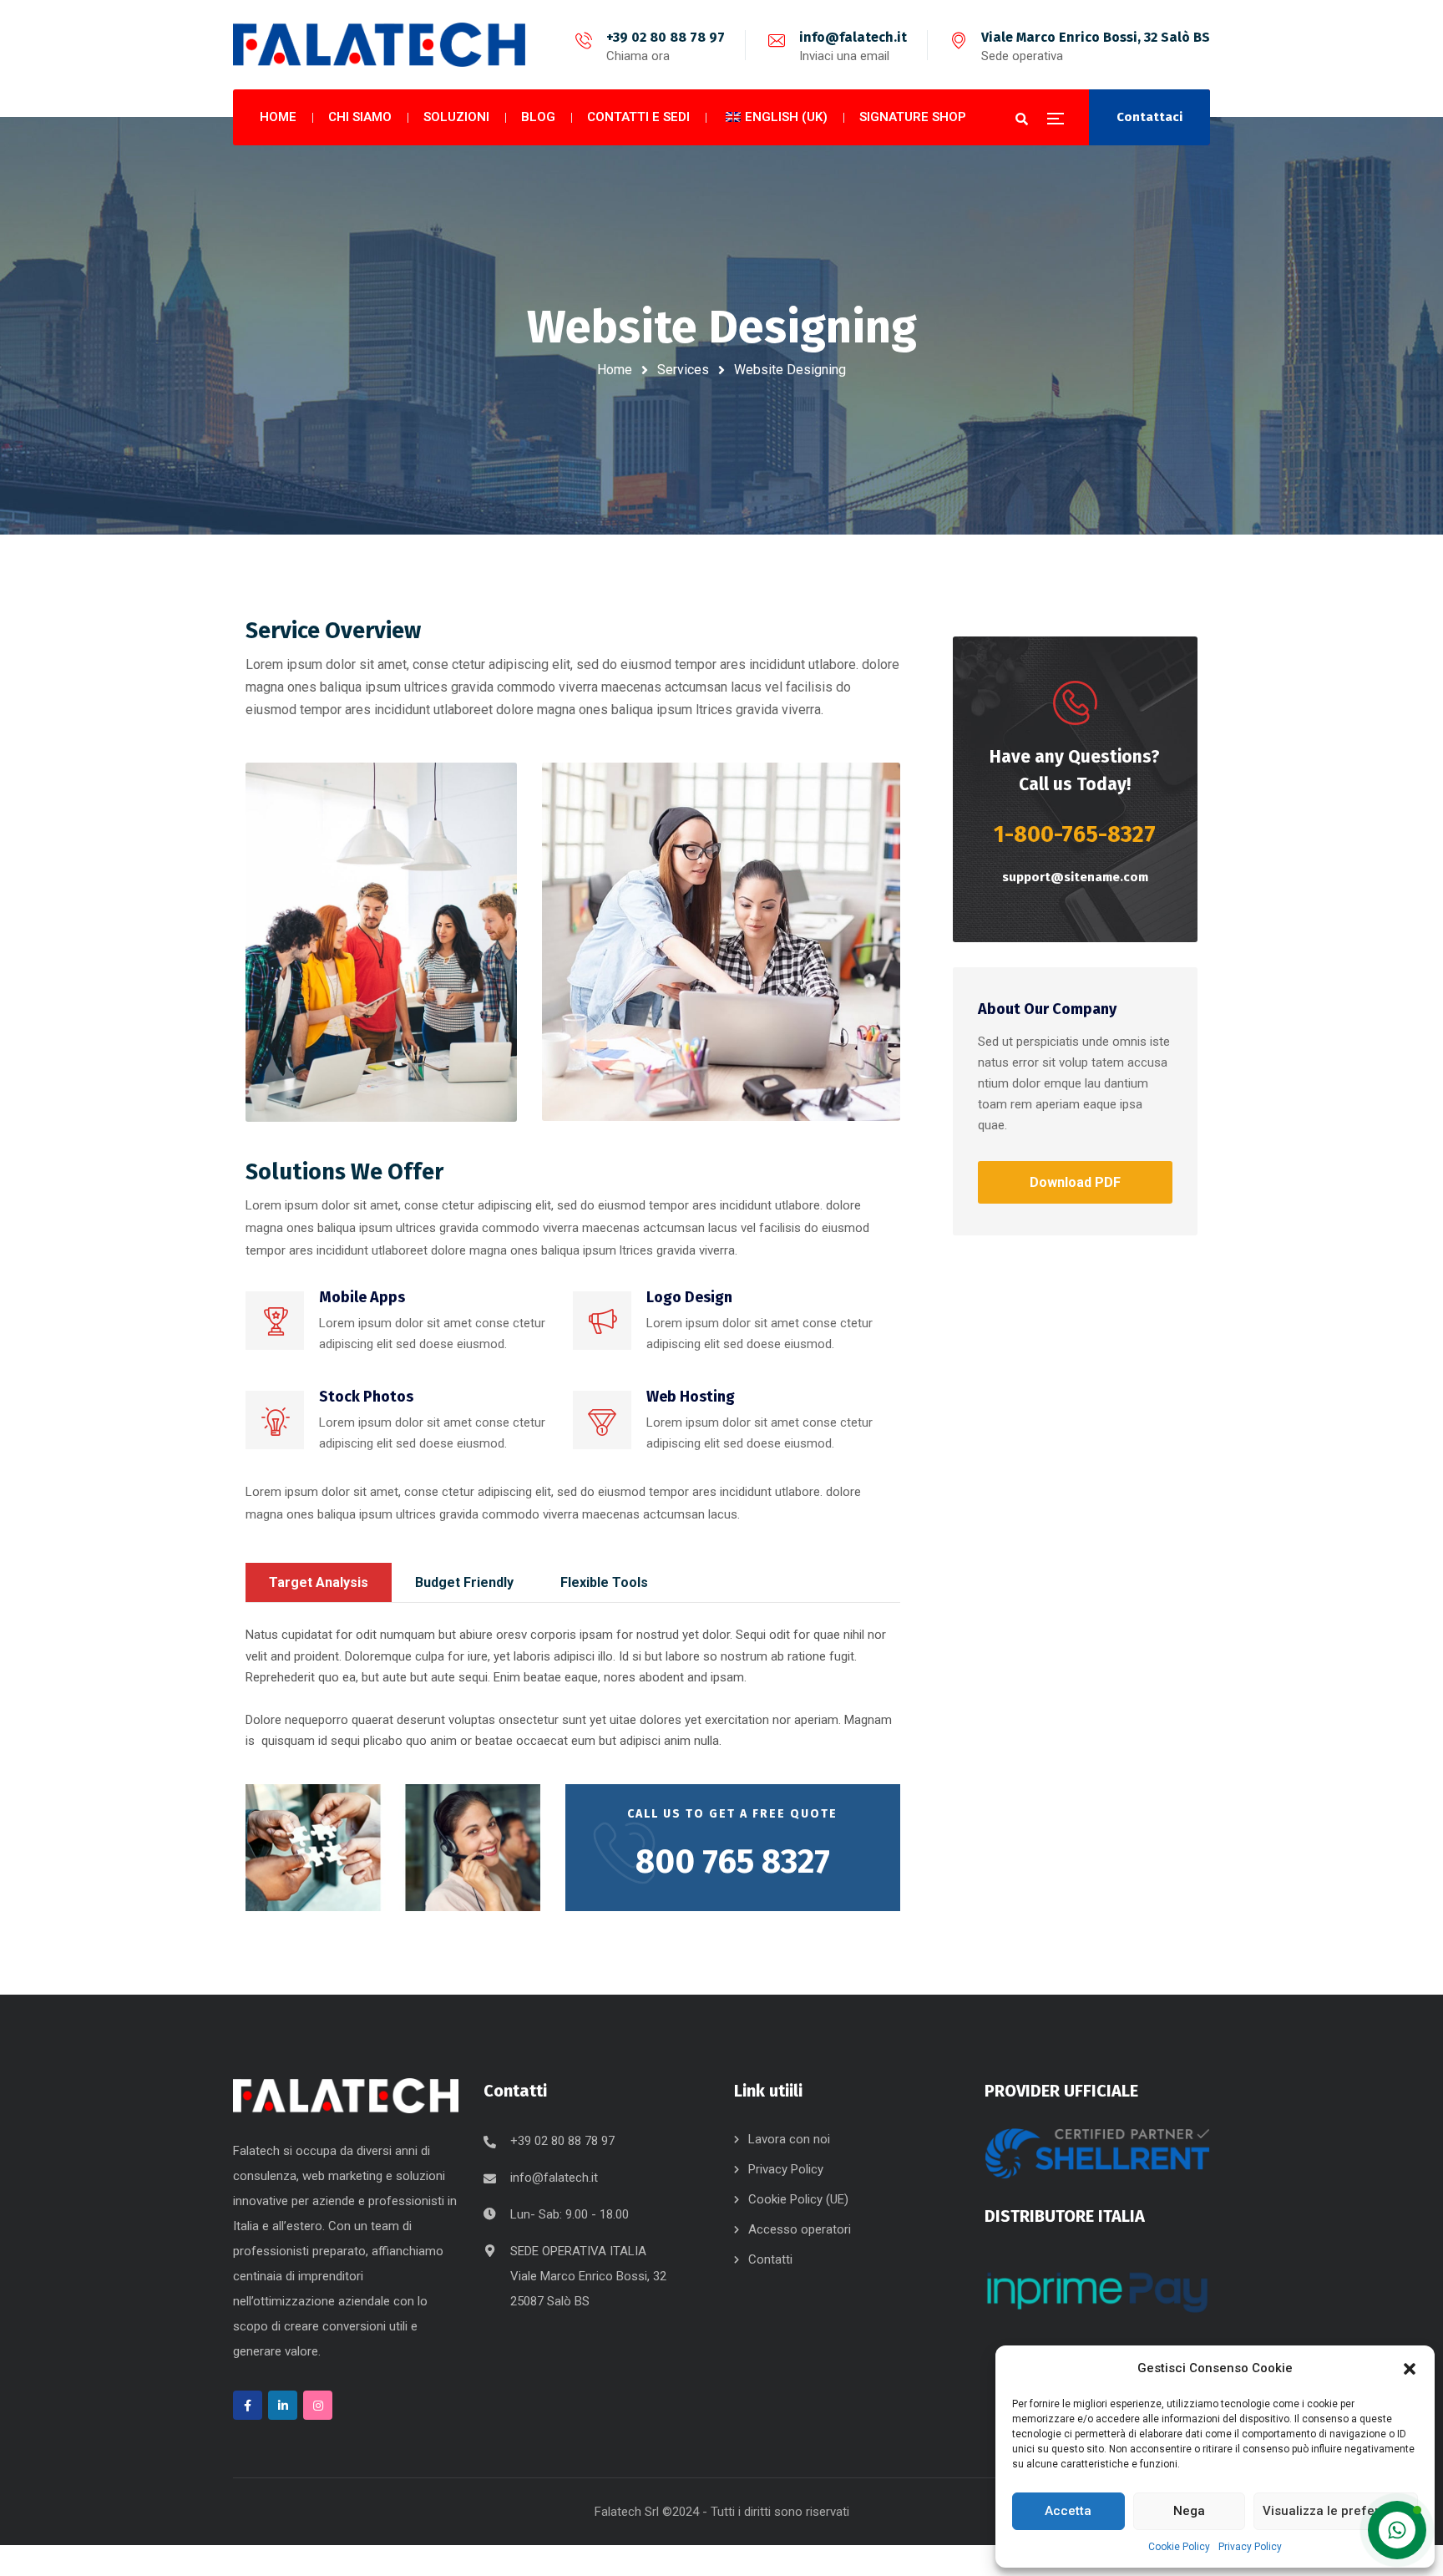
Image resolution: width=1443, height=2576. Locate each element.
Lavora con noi (789, 2139)
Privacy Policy (1250, 2547)
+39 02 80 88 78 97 (666, 37)
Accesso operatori (800, 2229)
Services (683, 370)
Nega (1189, 2511)
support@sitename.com (1075, 877)
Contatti (770, 2259)
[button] (1410, 2369)
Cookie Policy (1179, 2547)
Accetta (1068, 2511)
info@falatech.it (853, 37)
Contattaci (1149, 117)
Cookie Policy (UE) (798, 2199)
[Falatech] (379, 45)
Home (615, 370)
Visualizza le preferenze (1336, 2511)
